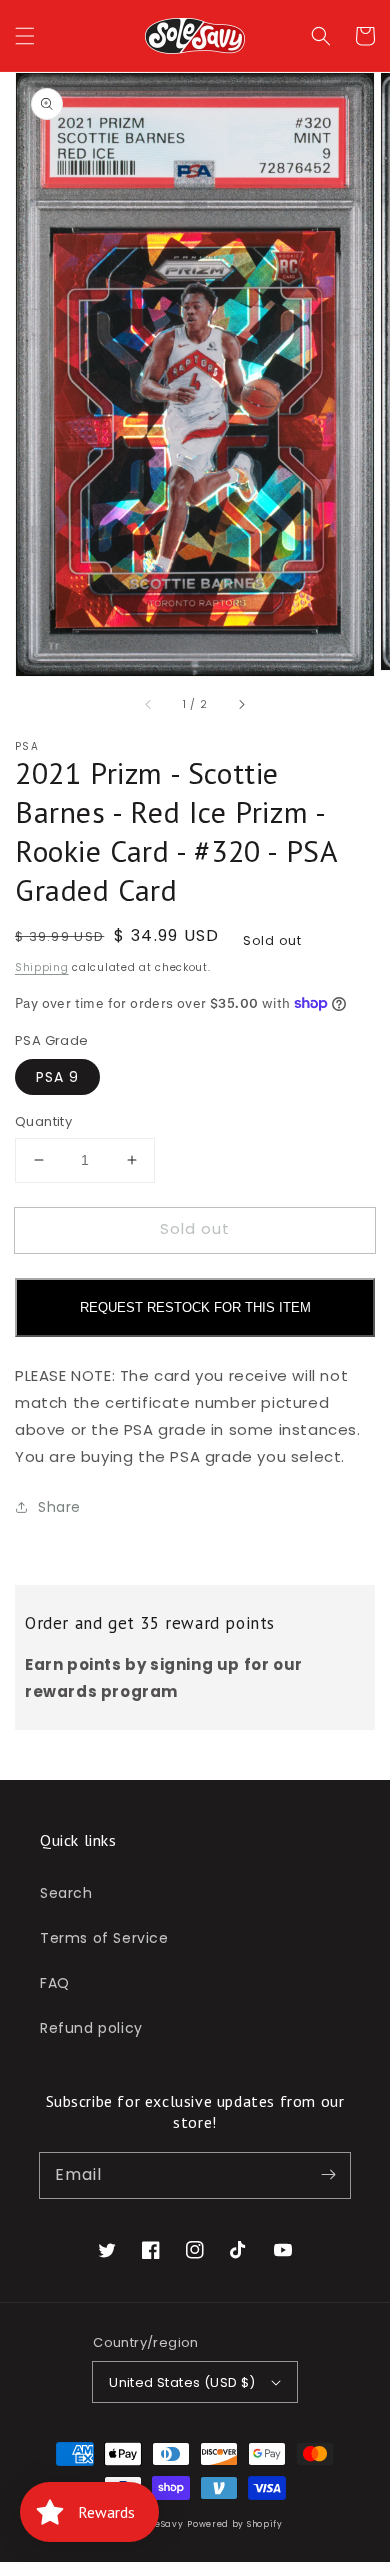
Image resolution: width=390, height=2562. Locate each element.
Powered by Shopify (235, 2524)
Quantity (43, 1121)
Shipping (42, 967)
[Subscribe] (328, 2175)
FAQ (55, 1983)
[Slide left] (149, 704)
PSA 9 (57, 1077)
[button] (25, 36)
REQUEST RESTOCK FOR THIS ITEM (195, 1307)
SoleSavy (162, 2524)
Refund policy (91, 2028)
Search (66, 1893)
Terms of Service (104, 1938)
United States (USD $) (182, 2382)
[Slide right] (241, 704)
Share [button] (59, 1507)
